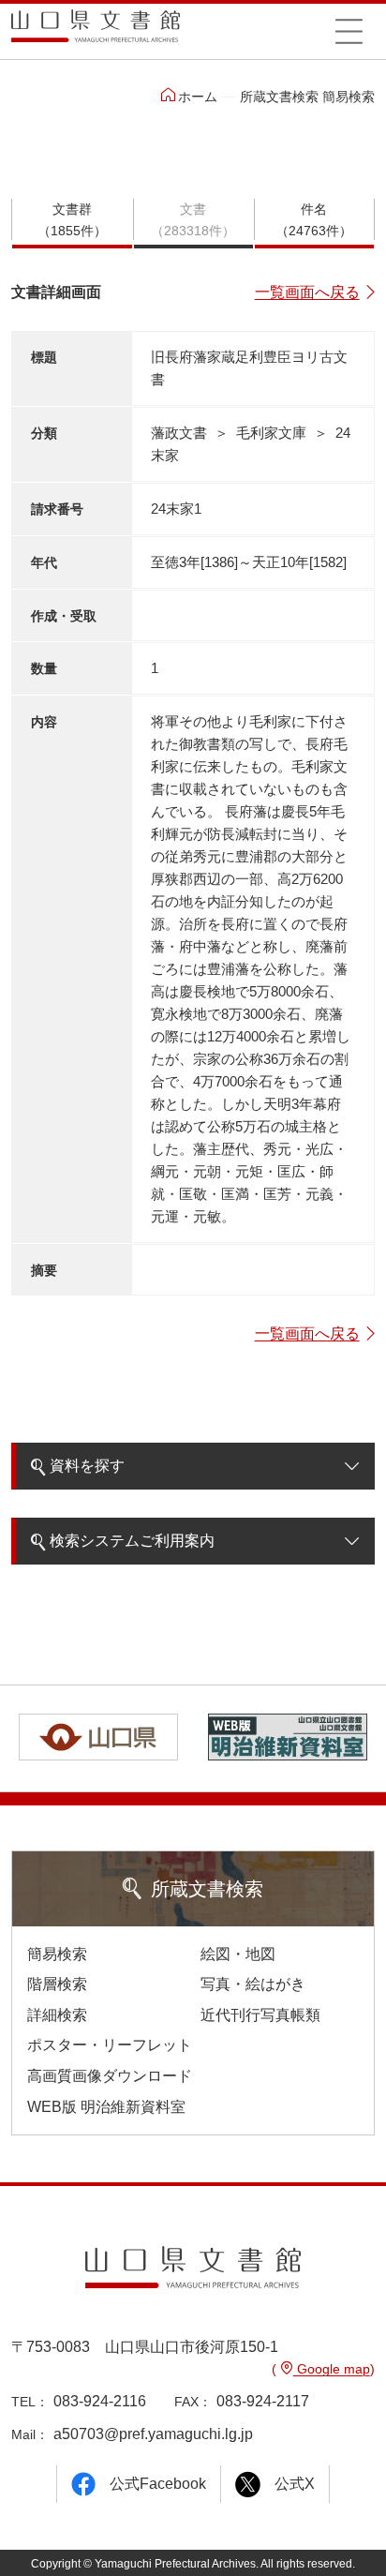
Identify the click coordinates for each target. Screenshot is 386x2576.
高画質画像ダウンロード (110, 2076)
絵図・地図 (238, 1954)
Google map (332, 2369)
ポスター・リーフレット (110, 2045)
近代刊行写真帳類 (260, 2015)
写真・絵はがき (253, 1984)
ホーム (198, 97)
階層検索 (57, 1984)
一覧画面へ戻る (307, 292)
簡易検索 (57, 1954)
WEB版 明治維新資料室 (106, 2107)
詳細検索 (57, 2015)
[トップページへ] (96, 32)
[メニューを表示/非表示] (349, 31)
